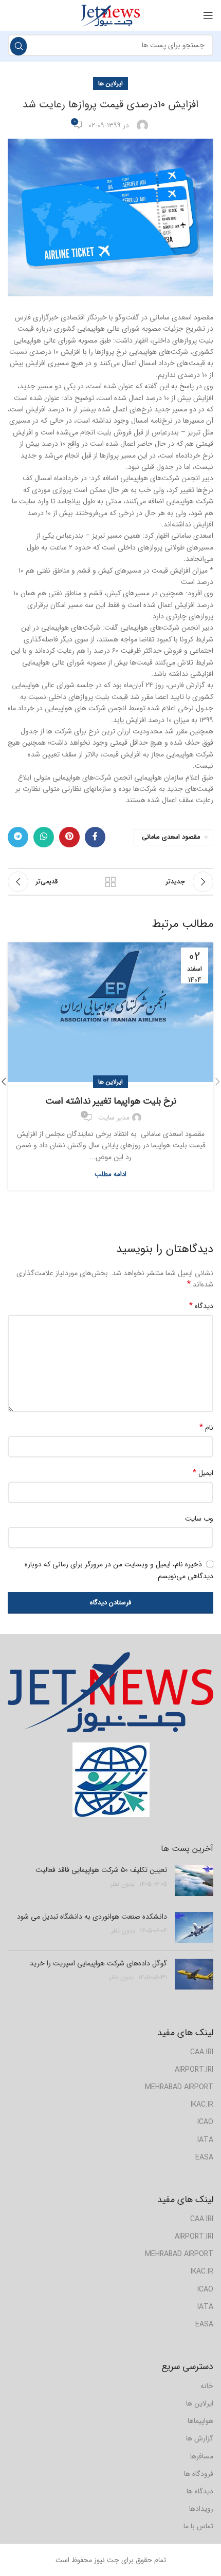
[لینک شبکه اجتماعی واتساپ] (44, 837)
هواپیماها (200, 2421)
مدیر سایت (114, 1117)
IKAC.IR (202, 2105)
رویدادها (201, 2509)
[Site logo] (110, 15)
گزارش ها (200, 2438)
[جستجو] (19, 46)
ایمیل (203, 1473)
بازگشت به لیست (110, 882)
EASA (204, 2157)
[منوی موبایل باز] (208, 15)
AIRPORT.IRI (194, 2070)
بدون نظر (123, 1884)
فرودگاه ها (199, 2474)
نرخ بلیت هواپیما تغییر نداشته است (111, 1101)
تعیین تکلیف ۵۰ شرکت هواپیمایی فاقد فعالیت (101, 1870)
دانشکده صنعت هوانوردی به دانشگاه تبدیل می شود (92, 1917)
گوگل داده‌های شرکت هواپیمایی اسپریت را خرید (98, 1963)
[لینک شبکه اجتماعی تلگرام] (18, 837)
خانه (207, 2386)
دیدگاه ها (200, 2491)
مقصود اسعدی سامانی (171, 837)
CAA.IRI (202, 2052)
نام (206, 1428)
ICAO (205, 2122)
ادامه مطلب (110, 1174)
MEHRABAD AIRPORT (179, 2087)
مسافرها (202, 2456)
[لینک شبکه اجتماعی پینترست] (69, 837)
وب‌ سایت (199, 1519)
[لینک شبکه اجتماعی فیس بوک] (95, 837)
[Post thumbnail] (194, 1881)
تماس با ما (198, 2526)
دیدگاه (201, 1306)
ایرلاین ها (110, 83)
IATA (205, 2140)
